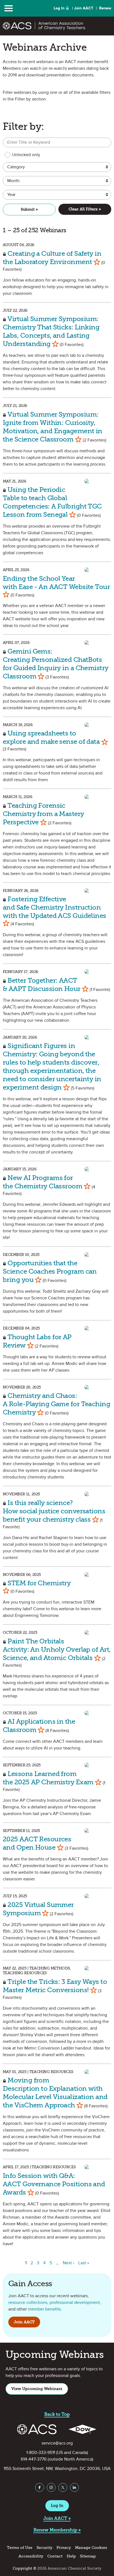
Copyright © (24, 2568)
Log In (59, 8)
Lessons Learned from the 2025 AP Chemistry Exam (49, 1778)
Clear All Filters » (85, 209)
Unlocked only (26, 155)
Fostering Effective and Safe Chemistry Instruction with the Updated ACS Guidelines (55, 907)
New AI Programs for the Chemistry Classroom (43, 1182)
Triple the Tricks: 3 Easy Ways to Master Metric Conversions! (55, 1986)
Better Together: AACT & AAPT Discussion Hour (42, 984)
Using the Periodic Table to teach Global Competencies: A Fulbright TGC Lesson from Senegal (52, 502)
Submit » (29, 209)
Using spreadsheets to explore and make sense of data (52, 737)
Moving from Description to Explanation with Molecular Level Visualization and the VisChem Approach (55, 2093)
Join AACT (84, 8)
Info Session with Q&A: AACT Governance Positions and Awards (54, 2184)
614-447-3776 (34, 2459)
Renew (105, 8)
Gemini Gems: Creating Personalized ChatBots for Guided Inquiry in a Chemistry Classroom (56, 664)
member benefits (44, 2309)
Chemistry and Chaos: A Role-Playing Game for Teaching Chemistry (56, 1404)
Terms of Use (20, 2548)
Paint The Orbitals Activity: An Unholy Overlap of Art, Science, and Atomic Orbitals (57, 1649)
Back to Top (57, 2414)
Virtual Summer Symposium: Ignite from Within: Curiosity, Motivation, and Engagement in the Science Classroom (53, 427)
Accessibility (31, 2556)
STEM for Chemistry (38, 1583)
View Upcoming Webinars (37, 2389)
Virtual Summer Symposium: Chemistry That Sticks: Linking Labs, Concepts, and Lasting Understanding (51, 331)
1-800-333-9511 (41, 2453)
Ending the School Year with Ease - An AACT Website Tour (56, 583)
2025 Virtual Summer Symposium (38, 1909)
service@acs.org (57, 2443)
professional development (75, 2303)
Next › (69, 2263)
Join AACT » (57, 2518)
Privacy (64, 2548)
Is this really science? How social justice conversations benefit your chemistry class (54, 1511)
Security (44, 2548)
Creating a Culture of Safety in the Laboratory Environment (52, 258)
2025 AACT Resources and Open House (37, 1843)
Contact (55, 2556)
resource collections (28, 2303)
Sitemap (88, 2556)
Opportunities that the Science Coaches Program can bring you (50, 1271)
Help (71, 2556)
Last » (84, 2263)
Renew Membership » (57, 2530)
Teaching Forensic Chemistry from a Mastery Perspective (43, 814)
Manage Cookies (91, 2548)
